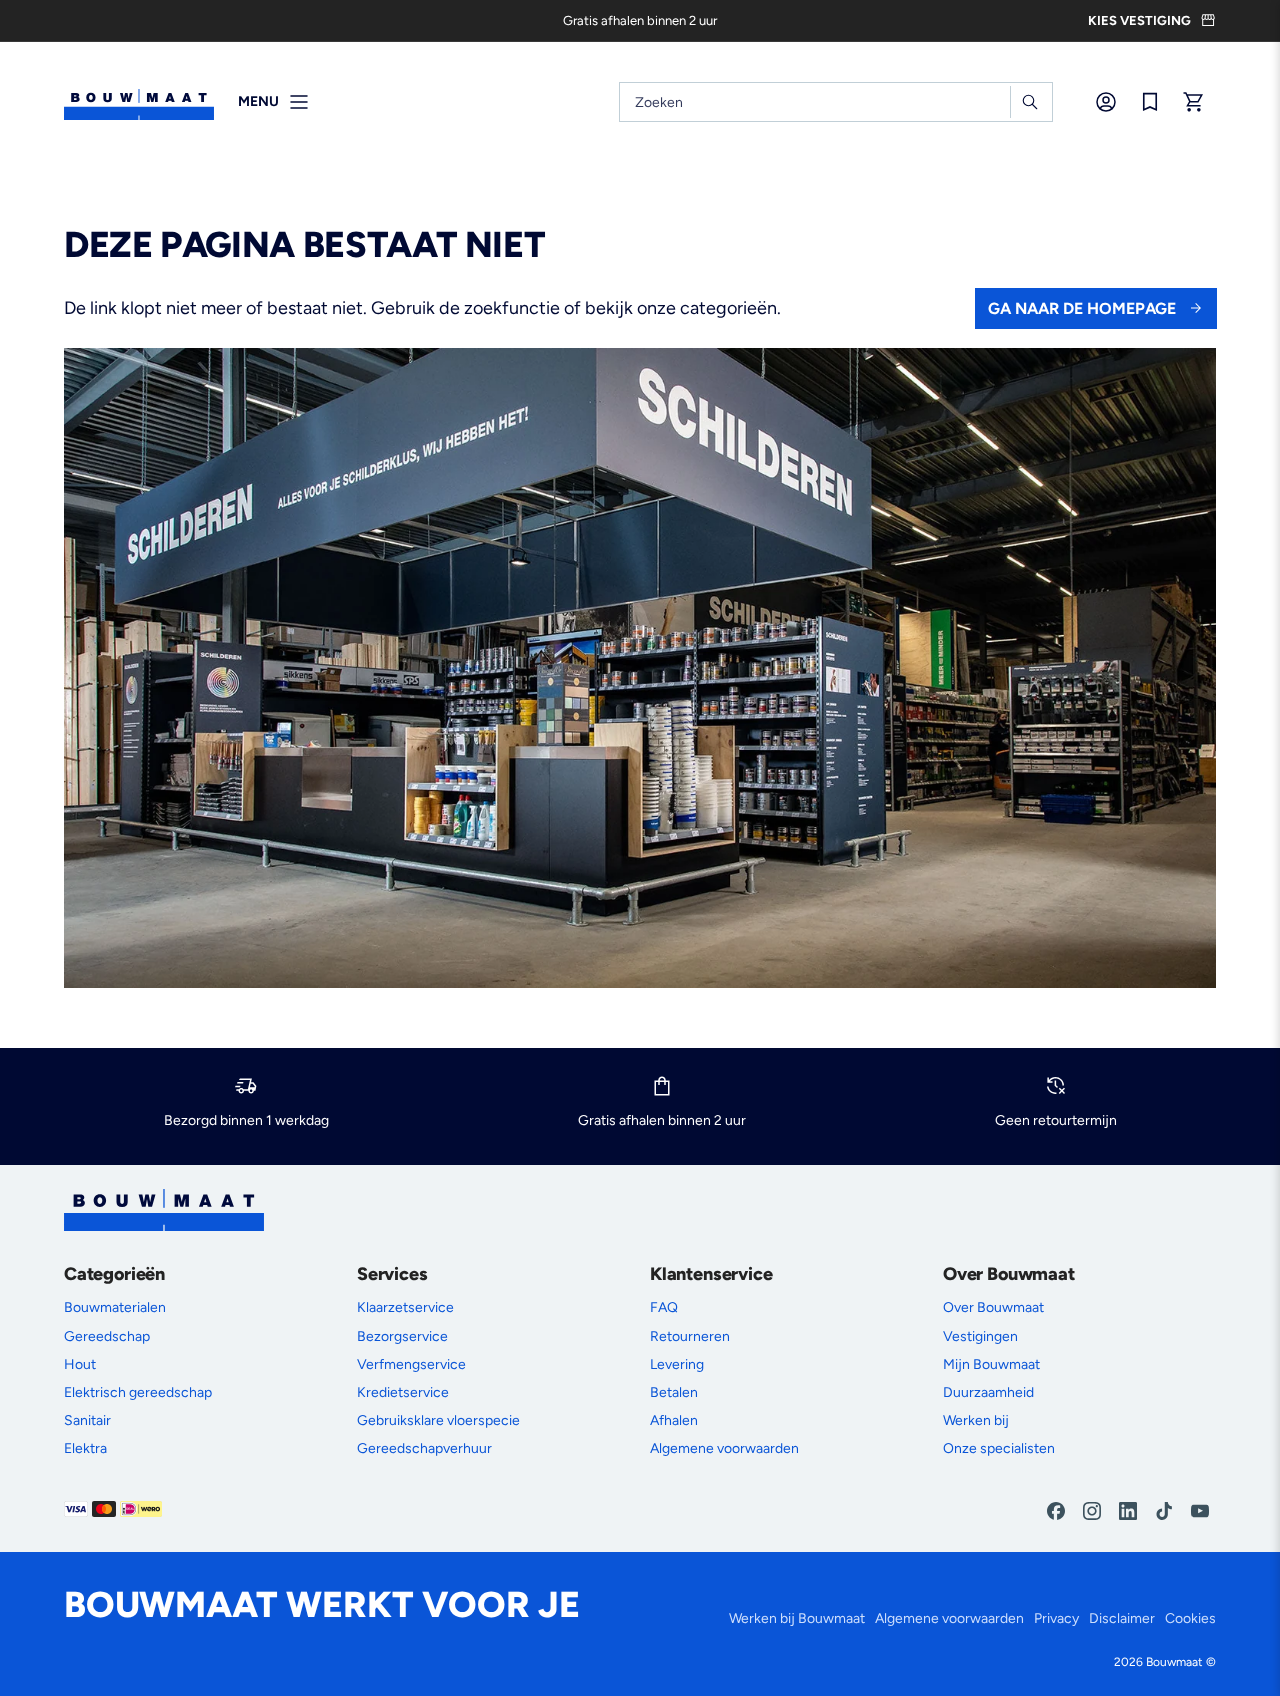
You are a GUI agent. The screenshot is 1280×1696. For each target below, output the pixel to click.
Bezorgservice (402, 1336)
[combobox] (836, 102)
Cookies (1190, 1618)
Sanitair (87, 1420)
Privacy (1056, 1618)
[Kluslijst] (1150, 102)
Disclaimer (1122, 1618)
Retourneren (690, 1336)
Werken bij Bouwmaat (797, 1618)
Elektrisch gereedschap (138, 1392)
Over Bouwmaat (993, 1307)
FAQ (664, 1307)
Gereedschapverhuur (424, 1448)
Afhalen (674, 1420)
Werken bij (976, 1420)
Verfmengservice (411, 1364)
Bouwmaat (1174, 1662)
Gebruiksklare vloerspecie (438, 1420)
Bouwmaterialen (115, 1307)
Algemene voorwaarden (724, 1448)
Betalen (674, 1392)
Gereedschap (107, 1336)
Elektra (85, 1448)
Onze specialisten (999, 1448)
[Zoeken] (1029, 102)
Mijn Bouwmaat (991, 1364)
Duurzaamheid (988, 1392)
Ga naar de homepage (1082, 308)
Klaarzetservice (405, 1307)
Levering (677, 1364)
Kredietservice (403, 1392)
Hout (80, 1364)
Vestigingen (980, 1336)
